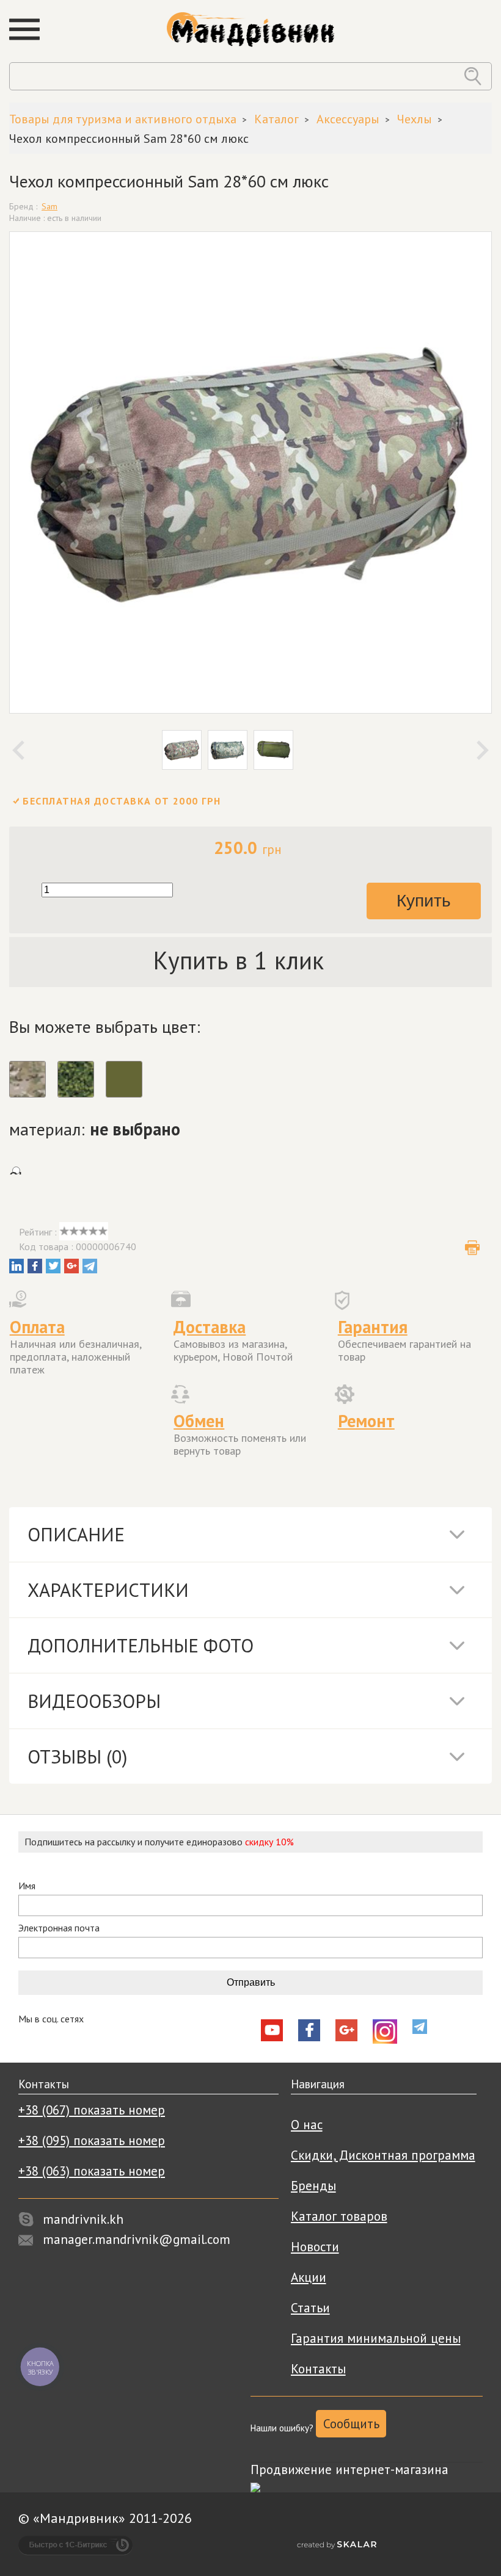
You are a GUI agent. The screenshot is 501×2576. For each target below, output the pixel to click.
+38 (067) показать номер (92, 2110)
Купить (424, 901)
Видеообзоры (94, 1701)
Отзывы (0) (77, 1757)
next (483, 750)
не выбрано (135, 1129)
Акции (309, 2277)
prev (18, 750)
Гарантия (373, 1327)
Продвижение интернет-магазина (349, 2469)
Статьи (310, 2308)
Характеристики (108, 1590)
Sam (49, 206)
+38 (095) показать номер (92, 2140)
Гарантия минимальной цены (376, 2338)
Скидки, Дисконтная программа (383, 2155)
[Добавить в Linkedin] (16, 1266)
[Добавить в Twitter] (53, 1266)
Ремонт (366, 1421)
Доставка (210, 1327)
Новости (315, 2247)
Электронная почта (59, 1928)
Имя (27, 1886)
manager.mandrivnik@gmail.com (137, 2239)
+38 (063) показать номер (92, 2171)
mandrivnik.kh (83, 2219)
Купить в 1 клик (239, 960)
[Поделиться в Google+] (71, 1266)
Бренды (313, 2186)
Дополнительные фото (141, 1645)
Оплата (37, 1327)
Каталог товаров (339, 2216)
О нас (307, 2125)
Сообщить (351, 2424)
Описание (76, 1534)
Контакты (318, 2369)
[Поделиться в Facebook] (35, 1266)
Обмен (199, 1421)
